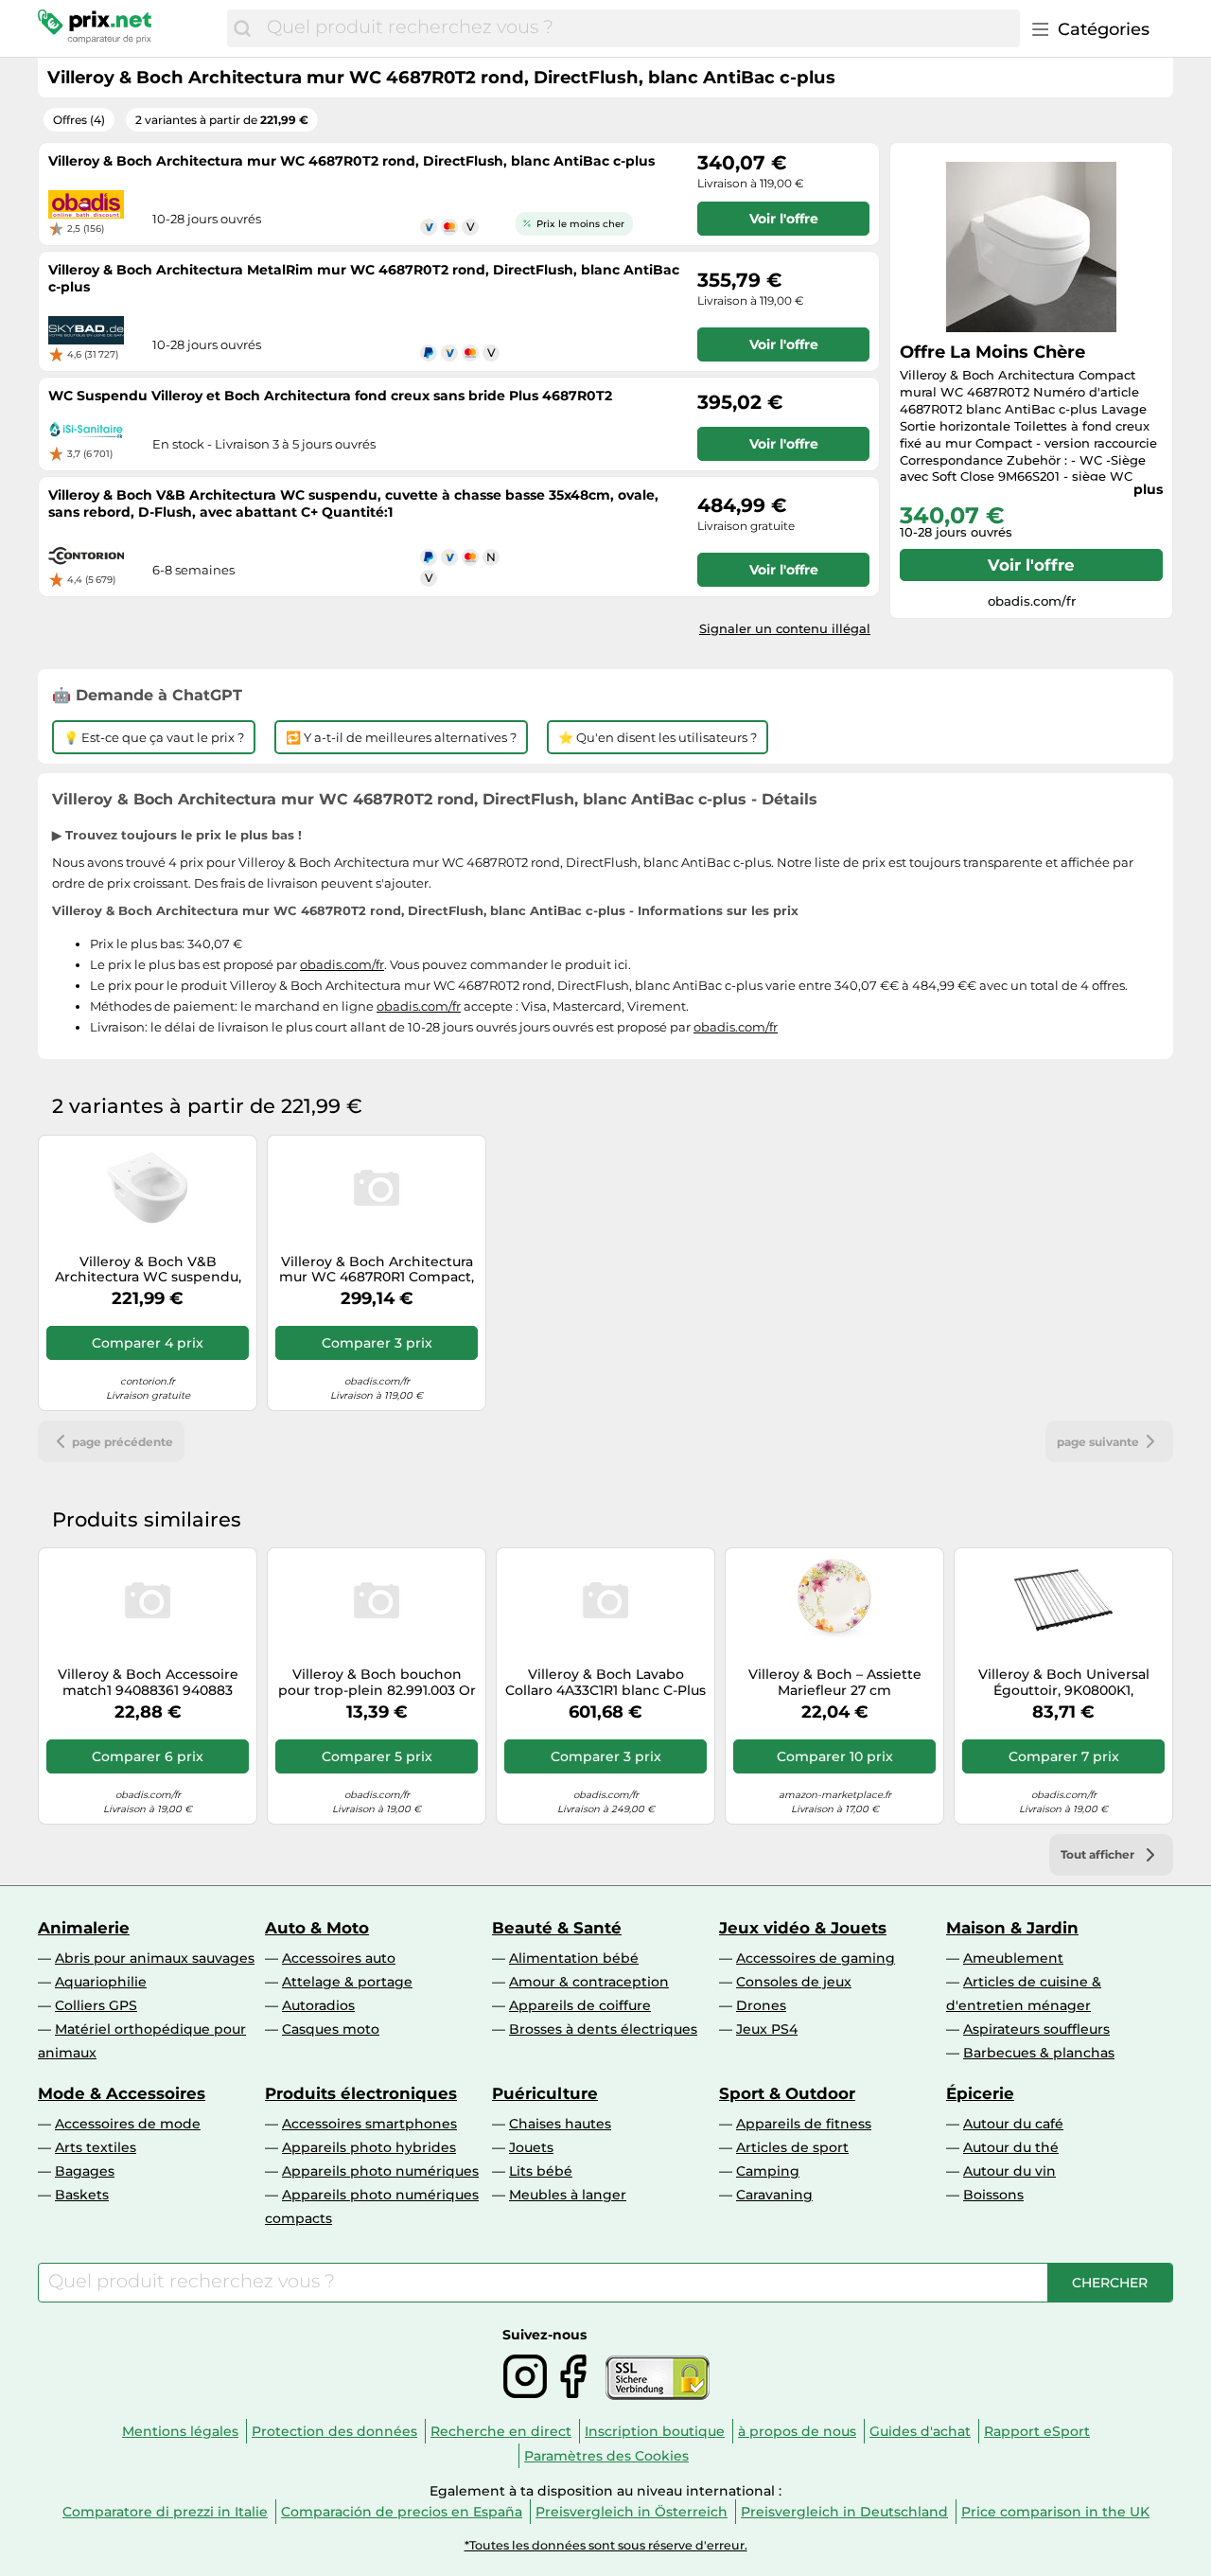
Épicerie (980, 2093)
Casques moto (331, 2029)
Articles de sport (792, 2147)
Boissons (993, 2195)
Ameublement (1013, 1958)
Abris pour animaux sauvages (155, 1958)
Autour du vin (1009, 2171)
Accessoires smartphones (369, 2124)
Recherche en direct (501, 2431)
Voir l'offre (1031, 565)
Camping (768, 2171)
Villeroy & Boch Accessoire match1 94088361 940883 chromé (148, 1683)
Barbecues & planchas (1039, 2053)
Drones (761, 2005)
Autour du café (1013, 2124)
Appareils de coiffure (580, 2005)
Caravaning (774, 2195)
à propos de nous (797, 2431)
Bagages (85, 2171)
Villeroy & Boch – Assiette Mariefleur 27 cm (835, 1683)
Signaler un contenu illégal (785, 628)
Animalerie (84, 1928)
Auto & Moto (317, 1928)
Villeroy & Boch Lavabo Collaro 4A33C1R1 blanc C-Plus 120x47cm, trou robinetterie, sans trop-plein (605, 1683)
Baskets (82, 2195)
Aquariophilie (101, 1982)
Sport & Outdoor (787, 2093)
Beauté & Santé (557, 1928)
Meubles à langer (568, 2195)
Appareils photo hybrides (369, 2147)
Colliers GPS (96, 2005)
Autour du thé (1011, 2147)
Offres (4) (79, 120)
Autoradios (318, 2005)
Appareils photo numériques (380, 2171)
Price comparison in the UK (1055, 2512)
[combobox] (639, 28)
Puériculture (545, 2093)
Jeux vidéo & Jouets (803, 1928)
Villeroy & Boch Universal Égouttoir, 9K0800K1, (1064, 1683)
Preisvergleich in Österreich (632, 2512)
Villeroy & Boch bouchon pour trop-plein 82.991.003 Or (377, 1683)
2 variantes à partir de (222, 120)
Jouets (531, 2147)
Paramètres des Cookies (606, 2456)
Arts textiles (96, 2147)
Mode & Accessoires (122, 2093)
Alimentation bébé (574, 1958)
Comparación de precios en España (402, 2512)
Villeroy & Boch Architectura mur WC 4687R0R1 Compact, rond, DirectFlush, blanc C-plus (377, 1270)
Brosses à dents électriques (603, 2029)
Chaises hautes (560, 2124)
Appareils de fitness (804, 2124)
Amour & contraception (589, 1982)
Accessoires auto (339, 1958)
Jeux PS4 (767, 2029)
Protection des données (334, 2431)
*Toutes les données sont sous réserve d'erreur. (606, 2545)
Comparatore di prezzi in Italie (165, 2512)
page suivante (1098, 1442)
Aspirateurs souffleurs (1036, 2029)
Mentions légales (180, 2431)
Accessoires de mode (128, 2124)
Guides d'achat (920, 2431)
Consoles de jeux (794, 1982)
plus (1148, 489)
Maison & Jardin (1012, 1928)
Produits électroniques (361, 2093)
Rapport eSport (1037, 2431)
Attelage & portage (347, 1982)
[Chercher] (242, 28)
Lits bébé (541, 2171)
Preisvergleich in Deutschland (844, 2512)
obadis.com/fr (342, 964)
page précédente (123, 1442)
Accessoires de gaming (816, 1958)
